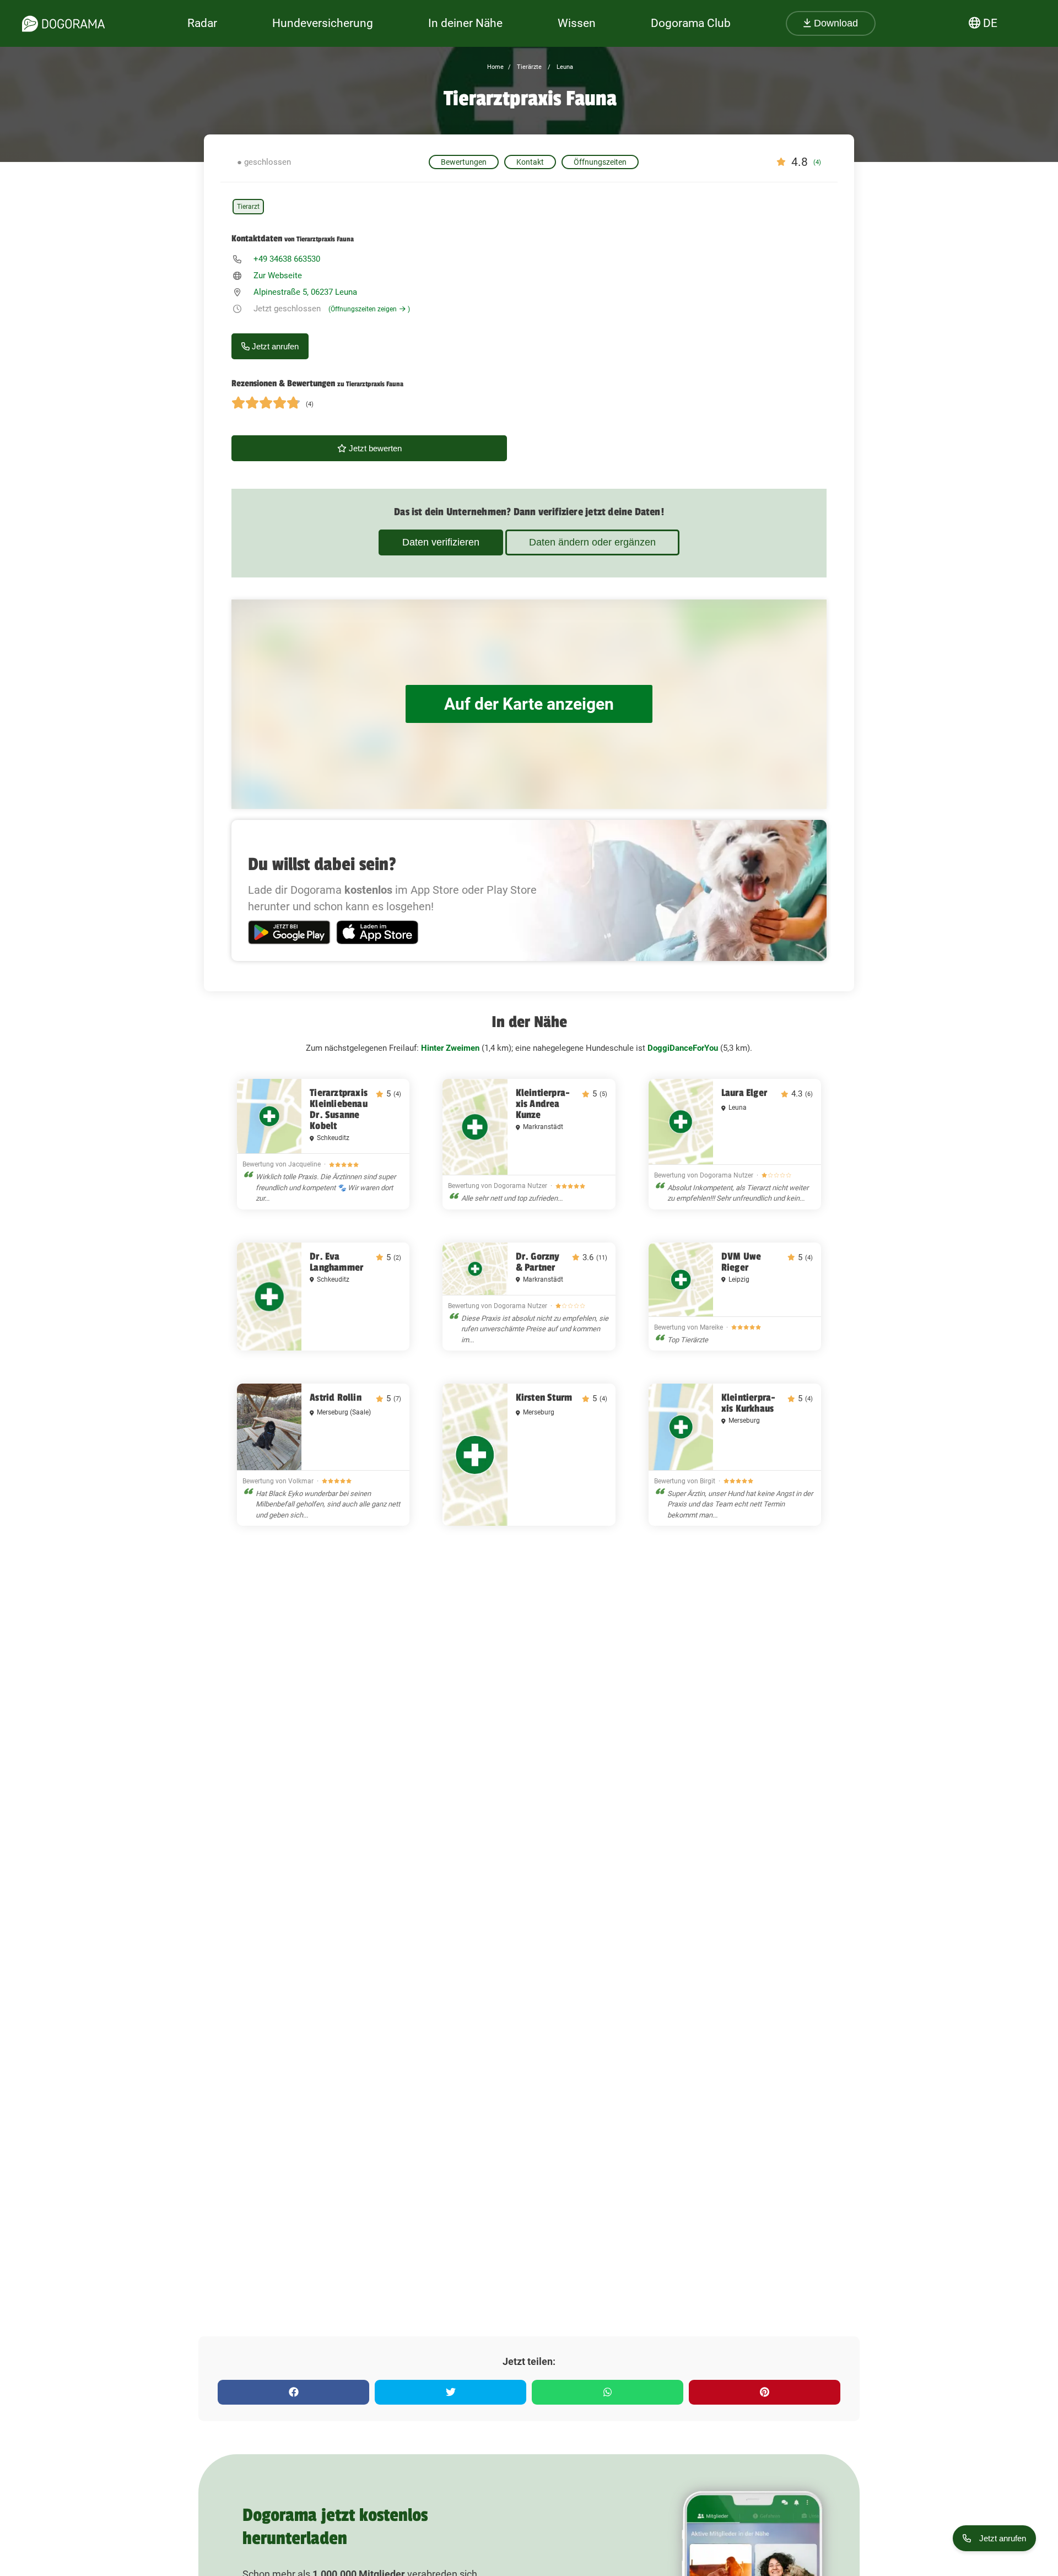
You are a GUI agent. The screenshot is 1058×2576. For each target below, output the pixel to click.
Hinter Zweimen (450, 1048)
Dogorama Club (691, 23)
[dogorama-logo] (63, 24)
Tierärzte (528, 67)
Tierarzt (248, 207)
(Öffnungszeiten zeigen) (369, 309)
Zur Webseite (278, 276)
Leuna (564, 67)
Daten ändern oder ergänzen (592, 542)
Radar (202, 23)
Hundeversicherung (323, 23)
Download (835, 23)
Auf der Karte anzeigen (529, 704)
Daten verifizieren (441, 542)
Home (495, 67)
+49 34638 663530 (287, 259)
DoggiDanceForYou (683, 1048)
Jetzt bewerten (374, 448)
